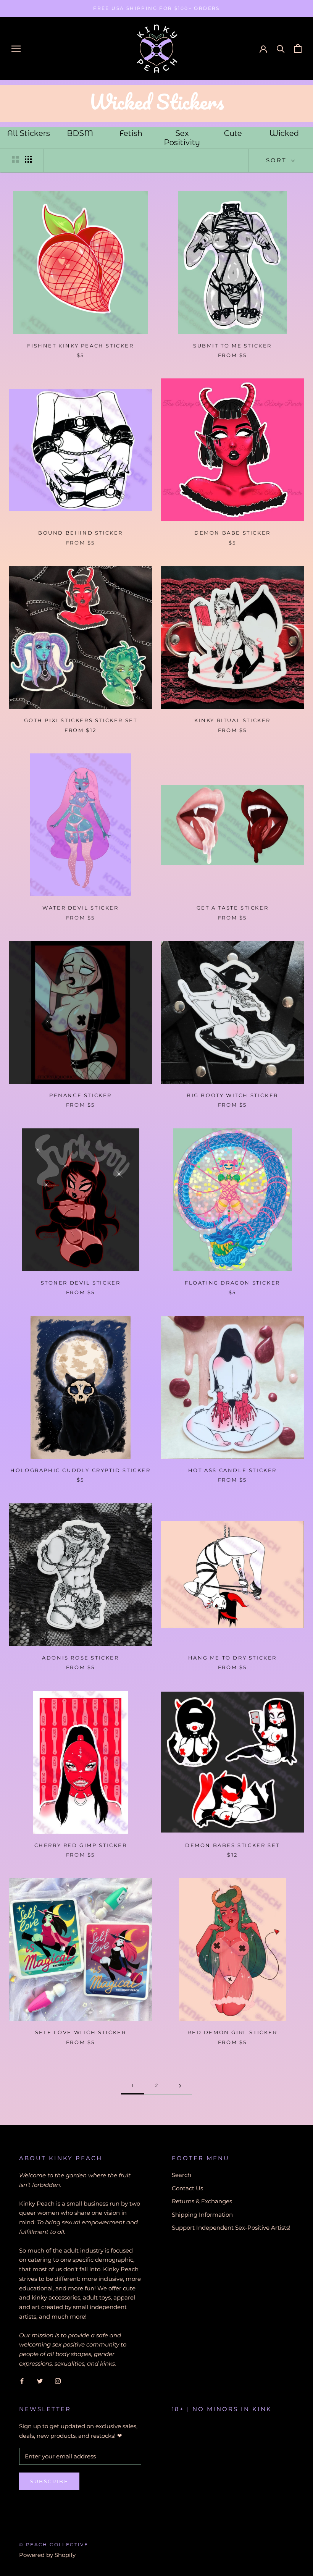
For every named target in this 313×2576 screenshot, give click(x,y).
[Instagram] (58, 2381)
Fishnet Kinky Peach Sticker (80, 346)
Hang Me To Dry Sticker (232, 1658)
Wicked (284, 133)
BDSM (80, 133)
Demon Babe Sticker (232, 533)
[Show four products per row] (28, 159)
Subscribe (49, 2481)
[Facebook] (22, 2381)
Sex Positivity (182, 138)
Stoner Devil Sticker (81, 1283)
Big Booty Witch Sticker (232, 1095)
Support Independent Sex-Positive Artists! (231, 2228)
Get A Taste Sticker (232, 908)
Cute (233, 133)
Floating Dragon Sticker (232, 1283)
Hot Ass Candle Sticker (232, 1470)
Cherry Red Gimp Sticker (81, 1845)
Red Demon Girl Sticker (232, 2032)
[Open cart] (298, 48)
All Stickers (29, 133)
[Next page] (180, 2086)
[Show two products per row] (15, 159)
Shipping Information (202, 2215)
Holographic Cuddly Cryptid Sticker (80, 1470)
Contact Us (187, 2188)
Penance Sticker (81, 1095)
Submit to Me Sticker (232, 346)
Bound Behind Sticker (81, 533)
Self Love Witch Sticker (81, 2032)
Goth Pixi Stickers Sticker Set (81, 720)
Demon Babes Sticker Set (232, 1845)
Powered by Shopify (47, 2555)
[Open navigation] (16, 48)
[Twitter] (40, 2381)
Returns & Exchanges (202, 2201)
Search (182, 2175)
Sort (278, 160)
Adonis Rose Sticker (80, 1658)
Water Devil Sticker (80, 908)
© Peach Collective (54, 2544)
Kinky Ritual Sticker (232, 720)
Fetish (131, 133)
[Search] (281, 48)
